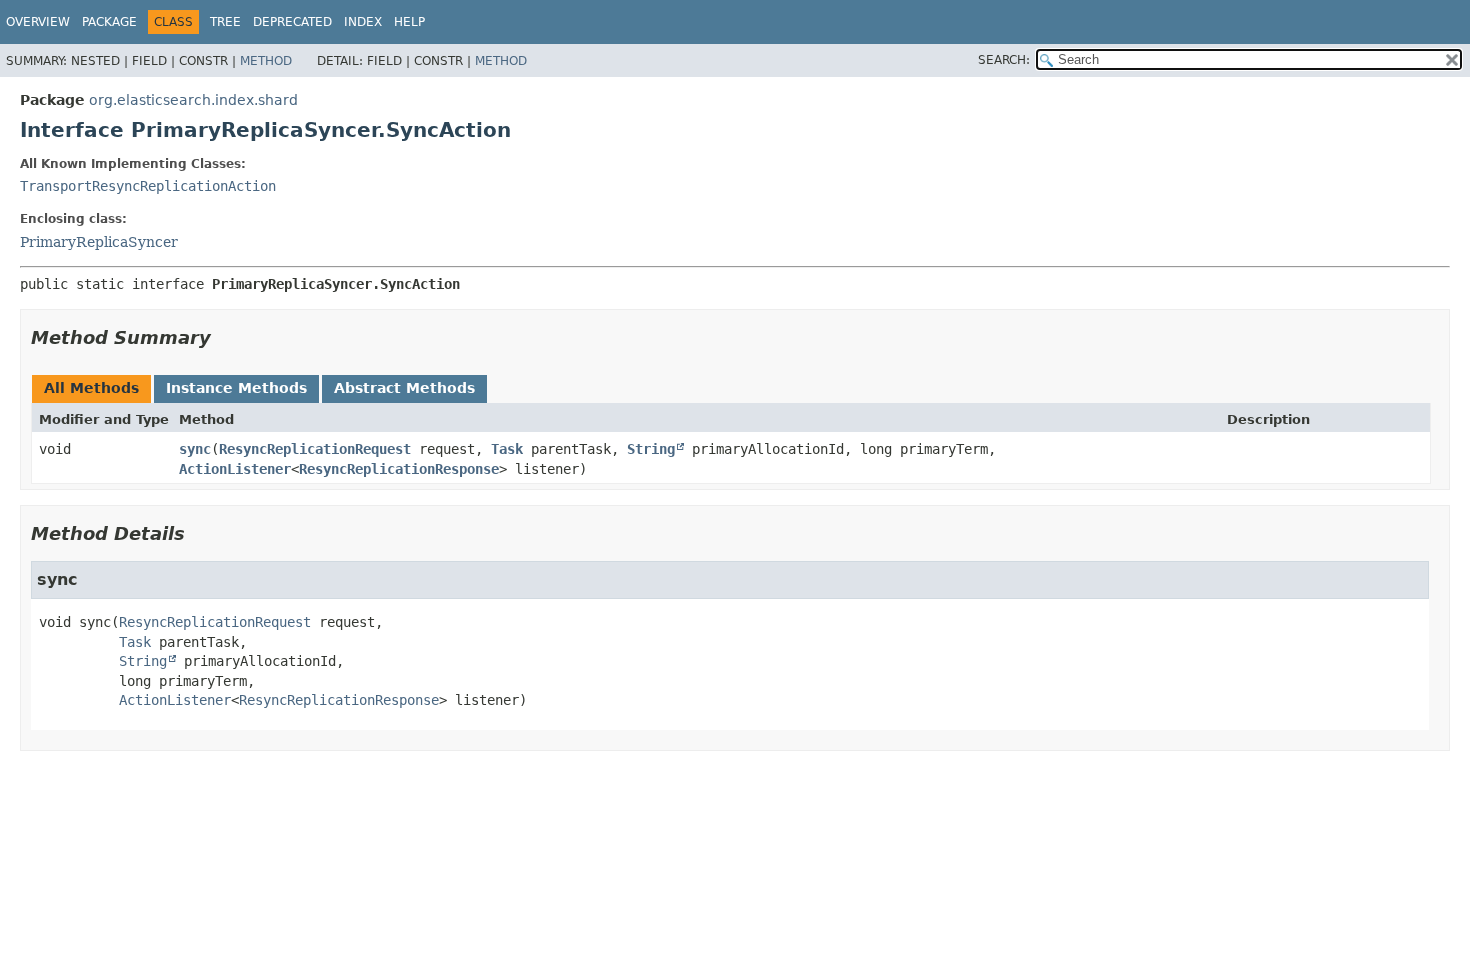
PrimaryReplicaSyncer (99, 242)
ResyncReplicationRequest (315, 449)
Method (266, 61)
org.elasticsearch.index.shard (193, 100)
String (651, 449)
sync (195, 449)
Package (109, 22)
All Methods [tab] (91, 388)
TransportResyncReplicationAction (148, 186)
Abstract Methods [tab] (404, 388)
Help (409, 22)
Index (363, 22)
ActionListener (235, 469)
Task (507, 449)
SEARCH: (1004, 60)
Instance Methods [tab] (236, 388)
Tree (225, 22)
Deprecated (292, 22)
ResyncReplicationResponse (399, 469)
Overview (38, 22)
